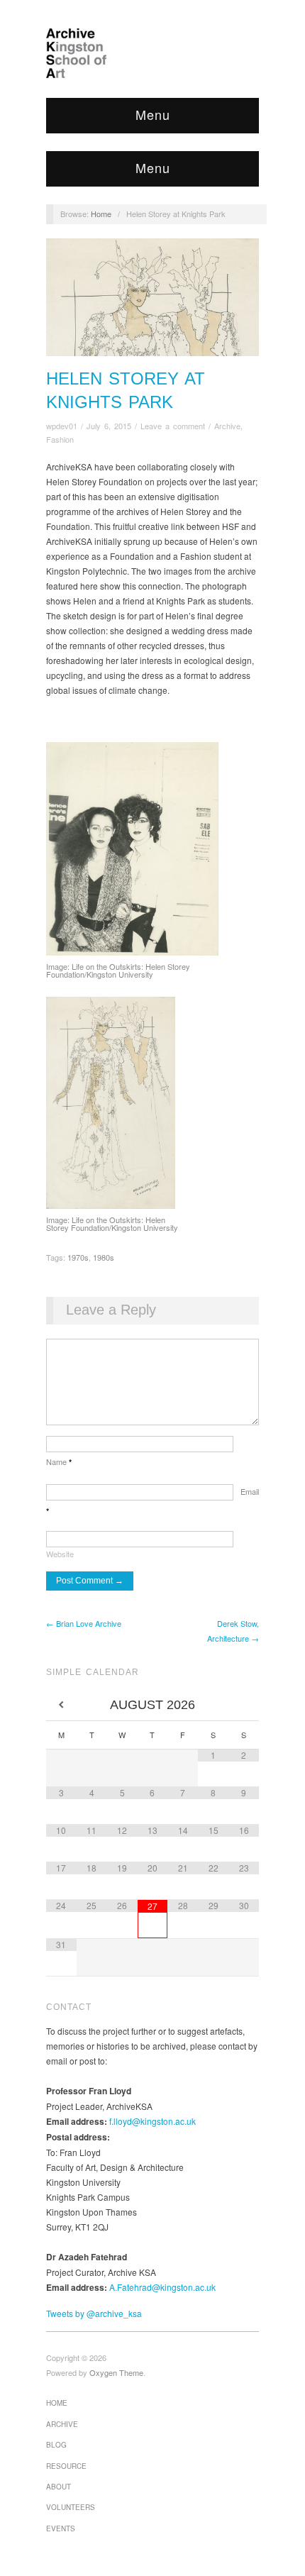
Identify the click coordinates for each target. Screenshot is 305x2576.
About (59, 2487)
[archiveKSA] (152, 53)
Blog (56, 2445)
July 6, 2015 (109, 426)
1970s (78, 1257)
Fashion (60, 439)
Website (60, 1554)
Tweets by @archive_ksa (94, 2313)
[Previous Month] (61, 1705)
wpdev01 (62, 426)
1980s (104, 1257)
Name (59, 1461)
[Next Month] (244, 1705)
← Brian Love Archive (84, 1623)
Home (101, 214)
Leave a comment (173, 426)
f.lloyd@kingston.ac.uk (152, 2121)
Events (61, 2528)
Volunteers (71, 2507)
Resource (66, 2466)
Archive (227, 426)
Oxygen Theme (116, 2372)
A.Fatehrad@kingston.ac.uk (162, 2287)
